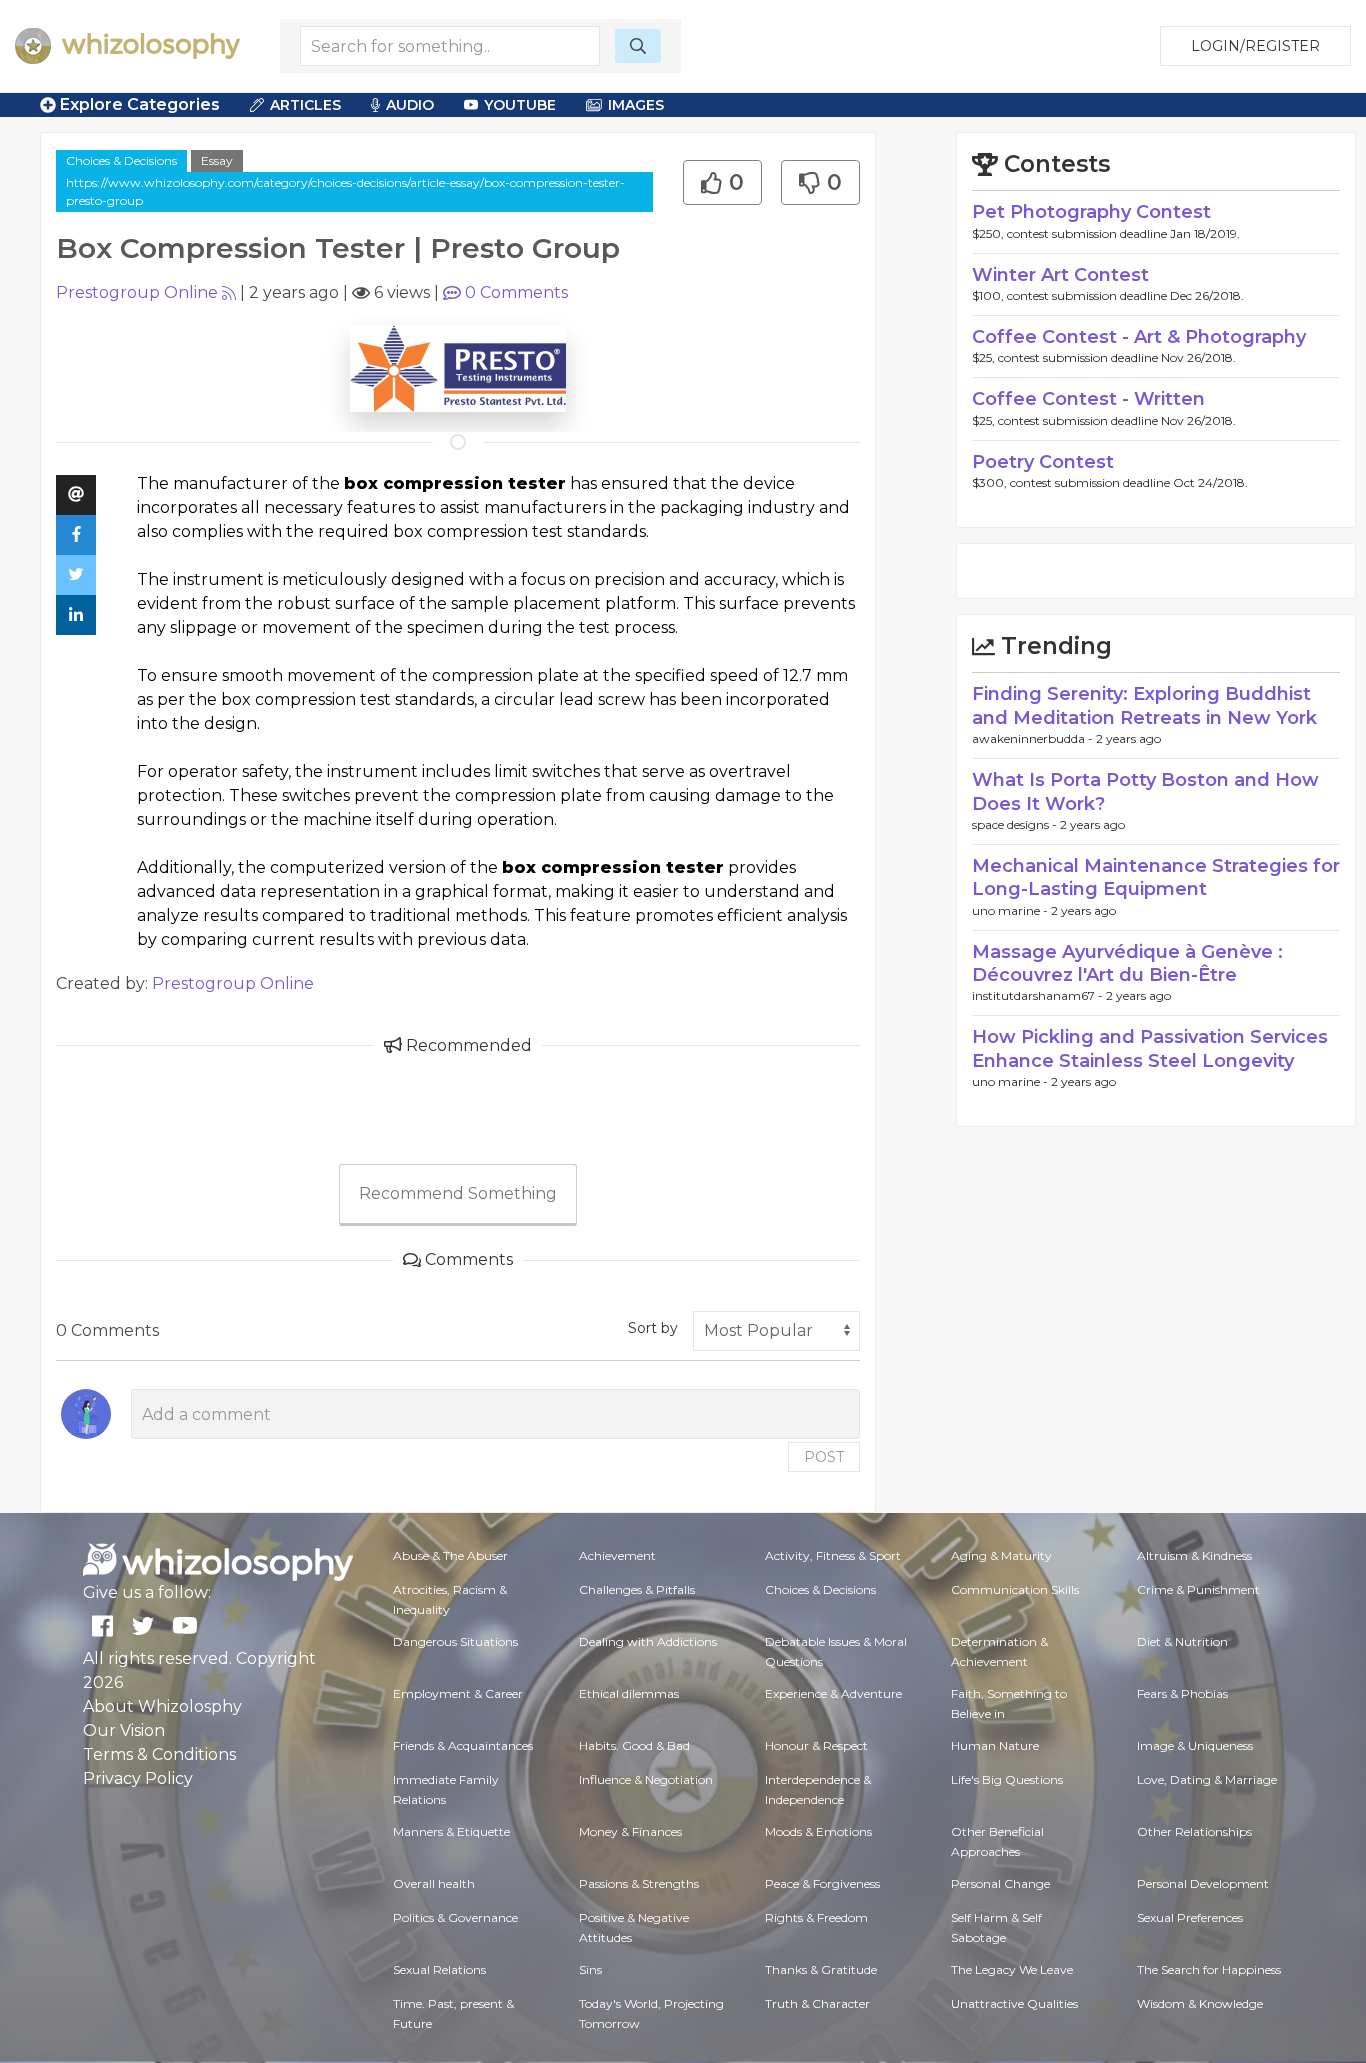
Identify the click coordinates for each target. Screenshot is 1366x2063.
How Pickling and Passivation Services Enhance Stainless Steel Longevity (1150, 1048)
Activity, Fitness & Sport (833, 1555)
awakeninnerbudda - (1034, 738)
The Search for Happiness (1209, 1969)
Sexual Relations (439, 1969)
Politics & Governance (455, 1917)
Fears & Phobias (1182, 1693)
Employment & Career (458, 1693)
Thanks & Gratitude (821, 1969)
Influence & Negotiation (646, 1779)
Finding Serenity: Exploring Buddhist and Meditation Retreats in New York (1144, 705)
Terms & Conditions (159, 1754)
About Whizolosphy (162, 1706)
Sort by (653, 1328)
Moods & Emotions (818, 1831)
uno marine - (1011, 910)
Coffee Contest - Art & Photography (1139, 337)
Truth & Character (817, 2003)
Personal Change (1000, 1883)
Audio (410, 105)
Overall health (434, 1883)
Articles (305, 105)
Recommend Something (458, 1193)
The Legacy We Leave (1012, 1969)
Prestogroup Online (137, 292)
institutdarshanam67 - (1039, 995)
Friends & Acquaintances (463, 1745)
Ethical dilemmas (629, 1693)
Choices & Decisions (121, 160)
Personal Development (1203, 1883)
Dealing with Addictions (648, 1641)
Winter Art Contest (1060, 275)
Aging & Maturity (1001, 1555)
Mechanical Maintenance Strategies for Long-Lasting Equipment (1156, 877)
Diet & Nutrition (1182, 1641)
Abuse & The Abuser (450, 1555)
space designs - (1016, 824)
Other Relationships (1194, 1831)
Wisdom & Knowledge (1200, 2003)
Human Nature (995, 1745)
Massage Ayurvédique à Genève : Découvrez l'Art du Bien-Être (1127, 963)
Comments (516, 292)
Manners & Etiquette (451, 1831)
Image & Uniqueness (1195, 1745)
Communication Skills (1015, 1589)
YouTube (520, 105)
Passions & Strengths (639, 1883)
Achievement (617, 1555)
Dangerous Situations (455, 1641)
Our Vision (124, 1730)
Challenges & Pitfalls (637, 1589)
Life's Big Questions (1007, 1779)
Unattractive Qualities (1014, 2003)
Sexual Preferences (1190, 1917)
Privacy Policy (138, 1778)
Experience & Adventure (833, 1693)
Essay (217, 160)
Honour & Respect (816, 1745)
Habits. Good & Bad (634, 1745)
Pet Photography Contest (1091, 212)
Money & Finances (630, 1831)
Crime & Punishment (1198, 1589)
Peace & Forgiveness (822, 1883)
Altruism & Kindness (1194, 1555)
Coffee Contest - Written (1088, 399)
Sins (590, 1969)
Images (636, 105)
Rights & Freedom (816, 1917)
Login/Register (1255, 46)
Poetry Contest (1043, 462)
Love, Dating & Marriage (1207, 1779)
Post (824, 1457)
